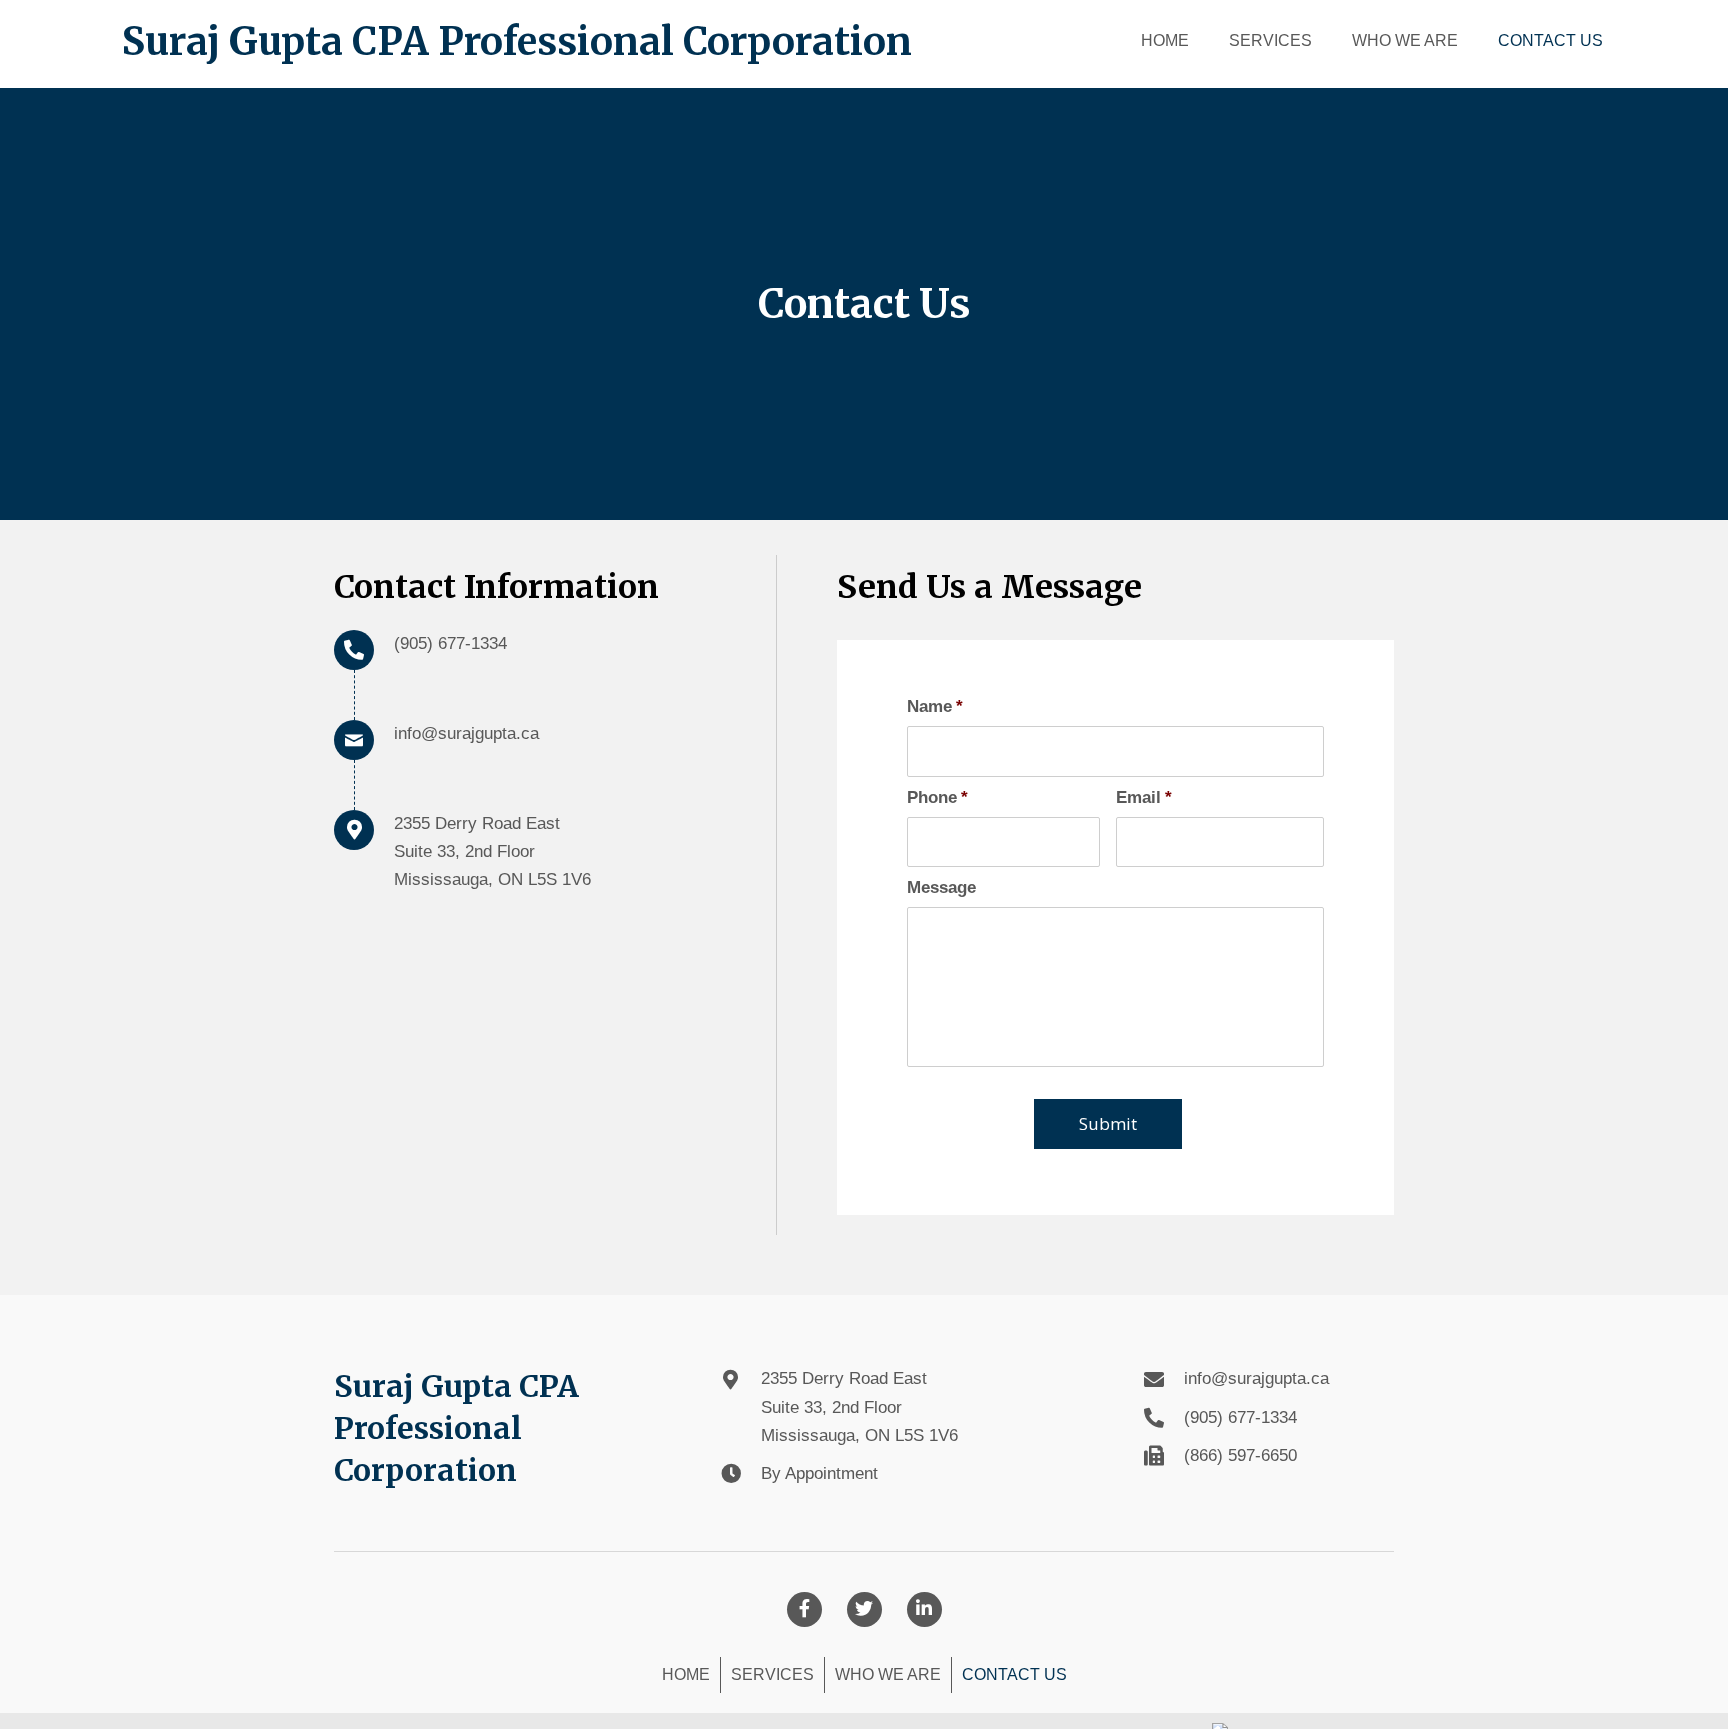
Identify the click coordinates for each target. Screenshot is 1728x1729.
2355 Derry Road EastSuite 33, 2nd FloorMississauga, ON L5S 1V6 (492, 851)
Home (686, 1674)
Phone (937, 797)
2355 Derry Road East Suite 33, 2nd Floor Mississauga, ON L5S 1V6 (859, 1406)
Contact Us (1014, 1674)
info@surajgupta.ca (466, 733)
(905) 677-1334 (450, 643)
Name (935, 706)
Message (941, 887)
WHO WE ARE (888, 1674)
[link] (1165, 38)
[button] (804, 1609)
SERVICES (772, 1674)
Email (1144, 797)
